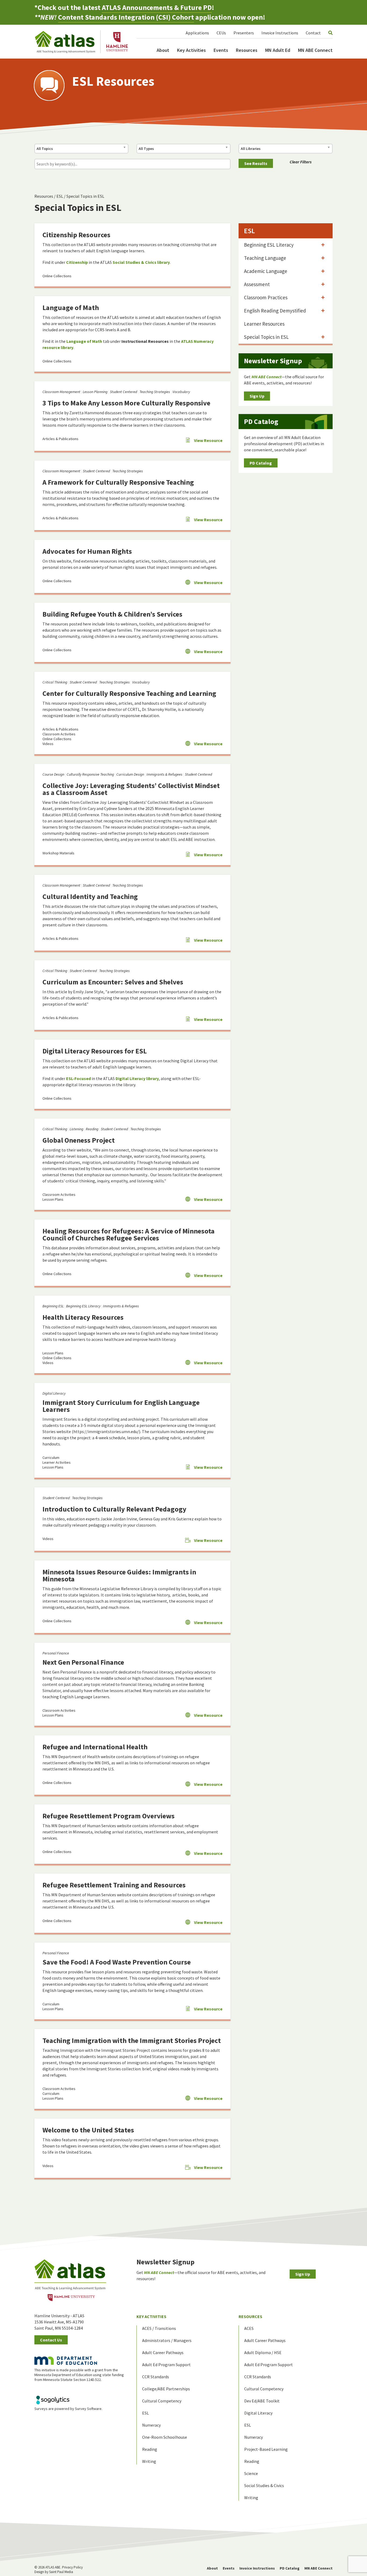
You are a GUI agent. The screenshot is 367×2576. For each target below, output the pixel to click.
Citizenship (77, 262)
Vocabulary (181, 392)
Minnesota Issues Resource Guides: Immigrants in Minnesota (119, 1575)
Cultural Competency (162, 2401)
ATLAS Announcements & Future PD (157, 7)
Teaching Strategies (155, 392)
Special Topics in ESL (85, 196)
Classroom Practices (266, 297)
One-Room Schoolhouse (165, 2437)
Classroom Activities (59, 734)
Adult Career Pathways (163, 2352)
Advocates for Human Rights (87, 551)
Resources (247, 50)
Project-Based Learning (266, 2449)
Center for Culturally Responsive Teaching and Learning (129, 693)
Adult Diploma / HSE (263, 2352)
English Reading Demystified (275, 311)
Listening (76, 1129)
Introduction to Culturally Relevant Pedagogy (114, 1509)
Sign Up (257, 396)
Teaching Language (265, 258)
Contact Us (51, 2340)
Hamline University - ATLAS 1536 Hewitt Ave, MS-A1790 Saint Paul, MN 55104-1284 (59, 2322)
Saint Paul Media (61, 2572)
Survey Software (88, 2409)
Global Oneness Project (79, 1140)
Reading (92, 1129)
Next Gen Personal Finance (83, 1662)
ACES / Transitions (159, 2328)
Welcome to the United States (88, 2130)
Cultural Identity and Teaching (90, 896)
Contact (313, 33)
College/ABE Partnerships (166, 2389)
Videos (48, 744)
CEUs (221, 33)
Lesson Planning (95, 392)
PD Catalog (261, 463)
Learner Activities (57, 1462)
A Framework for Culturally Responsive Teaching (118, 482)
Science (251, 2473)
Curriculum (51, 1458)
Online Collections (57, 276)
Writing (149, 2461)
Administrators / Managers (167, 2340)
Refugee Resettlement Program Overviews (109, 1816)
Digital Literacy (54, 1393)
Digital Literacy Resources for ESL (95, 1051)
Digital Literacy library (137, 1078)
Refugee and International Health (95, 1747)
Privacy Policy (72, 2567)
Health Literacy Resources (83, 1317)
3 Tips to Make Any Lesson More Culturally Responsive (126, 403)
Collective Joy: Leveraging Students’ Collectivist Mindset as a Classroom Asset (131, 789)
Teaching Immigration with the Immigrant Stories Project (132, 2040)
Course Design (53, 774)
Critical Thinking (55, 682)
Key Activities (191, 50)
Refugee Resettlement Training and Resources (114, 1885)
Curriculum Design (130, 774)
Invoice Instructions (280, 33)
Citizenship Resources (76, 235)
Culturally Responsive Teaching (90, 774)
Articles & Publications (60, 439)
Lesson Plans (53, 1199)
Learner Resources (264, 324)
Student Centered (123, 392)
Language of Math (71, 307)
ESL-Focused (78, 1078)
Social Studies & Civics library (141, 262)
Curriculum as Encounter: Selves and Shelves (113, 982)
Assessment (257, 284)
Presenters (244, 33)
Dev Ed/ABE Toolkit (262, 2401)
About (163, 50)
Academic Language (266, 271)
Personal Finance (56, 1653)
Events (221, 50)
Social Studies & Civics (264, 2485)
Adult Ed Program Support (166, 2365)
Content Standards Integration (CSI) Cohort (126, 17)
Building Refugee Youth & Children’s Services (112, 614)
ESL (60, 196)
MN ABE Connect (315, 50)
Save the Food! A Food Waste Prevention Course (117, 1962)
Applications (197, 33)
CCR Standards (156, 2377)
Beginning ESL (53, 1306)
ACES (249, 2328)
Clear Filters (301, 162)
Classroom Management (61, 392)
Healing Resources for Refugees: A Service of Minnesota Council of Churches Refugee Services (129, 1234)
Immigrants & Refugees (164, 774)
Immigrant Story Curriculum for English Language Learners (121, 1406)
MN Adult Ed (278, 50)
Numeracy (151, 2425)
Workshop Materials (58, 853)
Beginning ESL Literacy (83, 1306)
